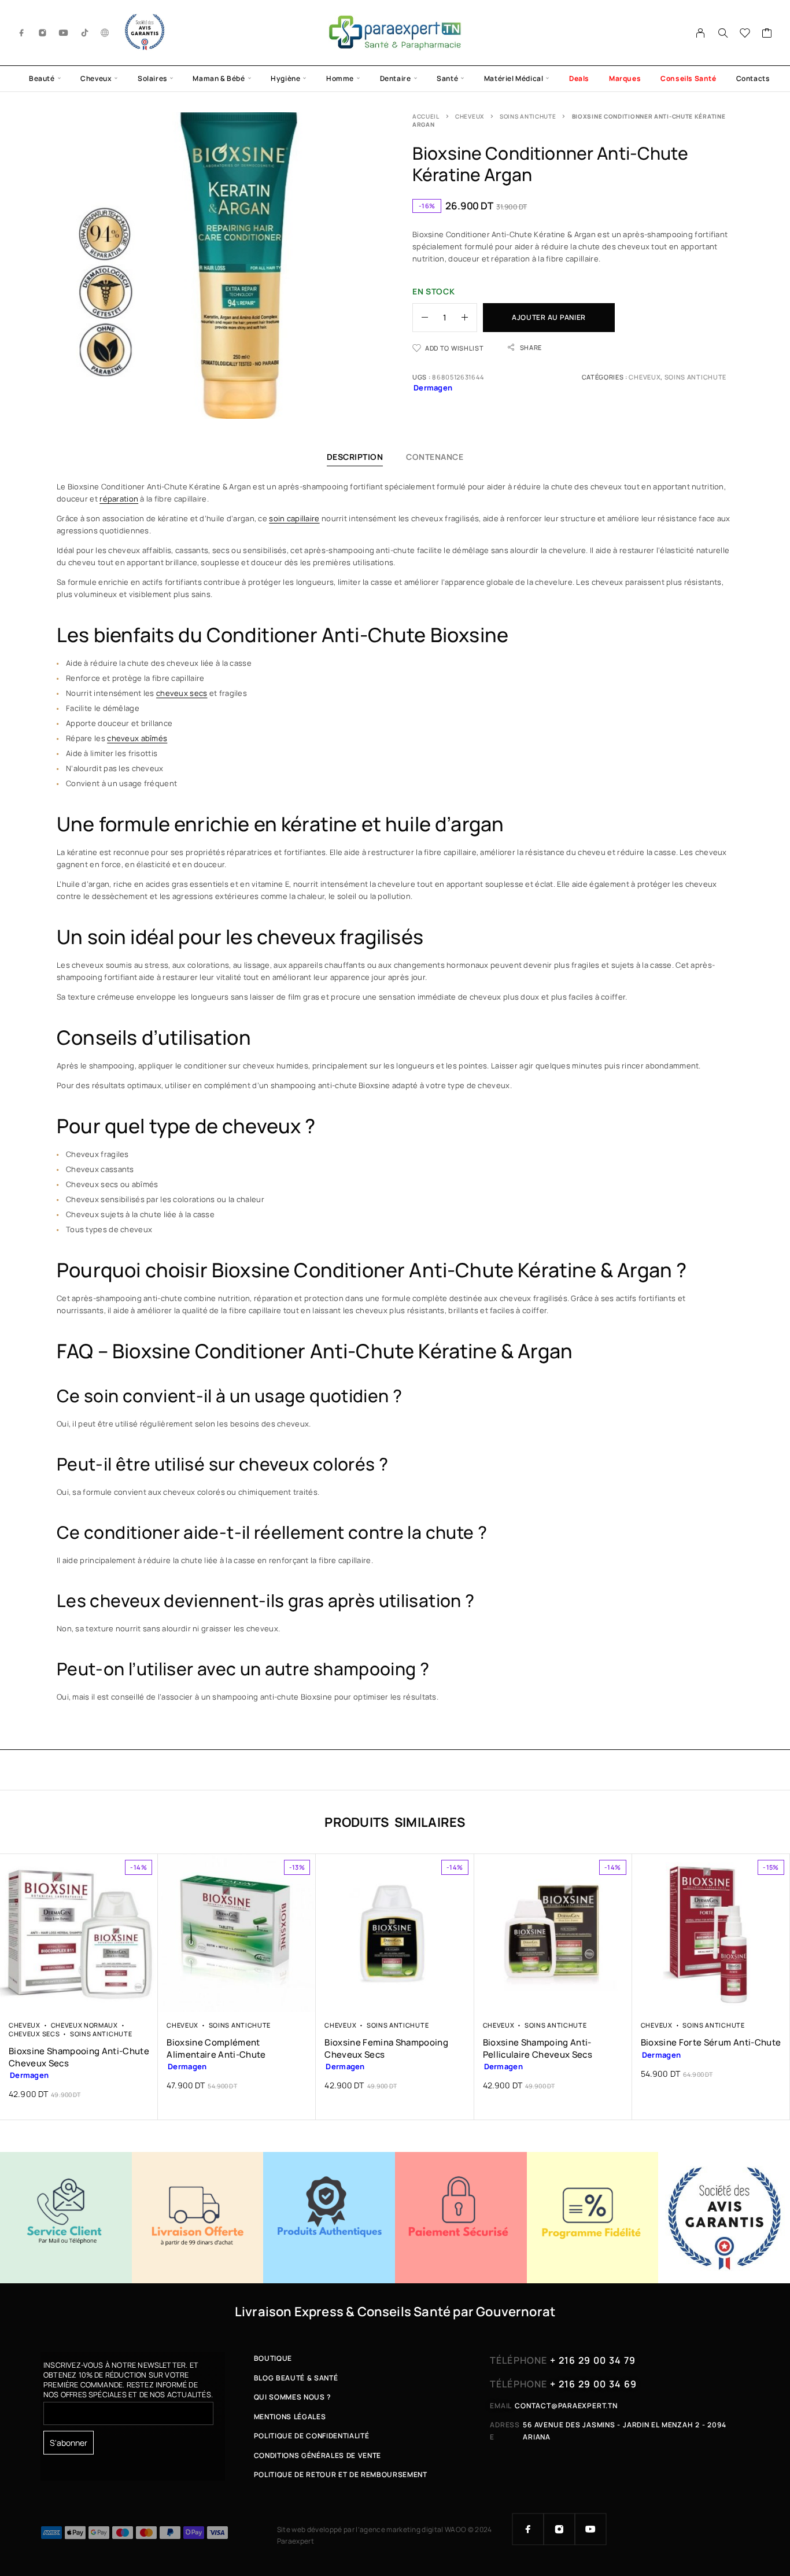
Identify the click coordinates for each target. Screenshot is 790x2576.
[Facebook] (22, 33)
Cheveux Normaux (84, 2025)
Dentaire (396, 78)
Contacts (753, 78)
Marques (625, 78)
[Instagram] (43, 33)
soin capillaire (294, 518)
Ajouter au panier (549, 317)
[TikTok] (85, 33)
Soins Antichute (528, 116)
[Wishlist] (745, 34)
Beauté (42, 78)
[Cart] (767, 34)
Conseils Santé (688, 78)
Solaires (152, 78)
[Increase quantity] (469, 318)
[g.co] (105, 33)
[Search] (723, 33)
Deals (579, 78)
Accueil (426, 116)
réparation (119, 499)
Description (355, 457)
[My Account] (701, 33)
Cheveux (96, 78)
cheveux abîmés (137, 738)
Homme (340, 78)
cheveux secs (182, 693)
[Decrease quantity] (420, 318)
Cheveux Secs (34, 2034)
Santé (447, 78)
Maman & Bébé (219, 78)
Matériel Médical (514, 78)
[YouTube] (64, 33)
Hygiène (285, 78)
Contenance (435, 457)
